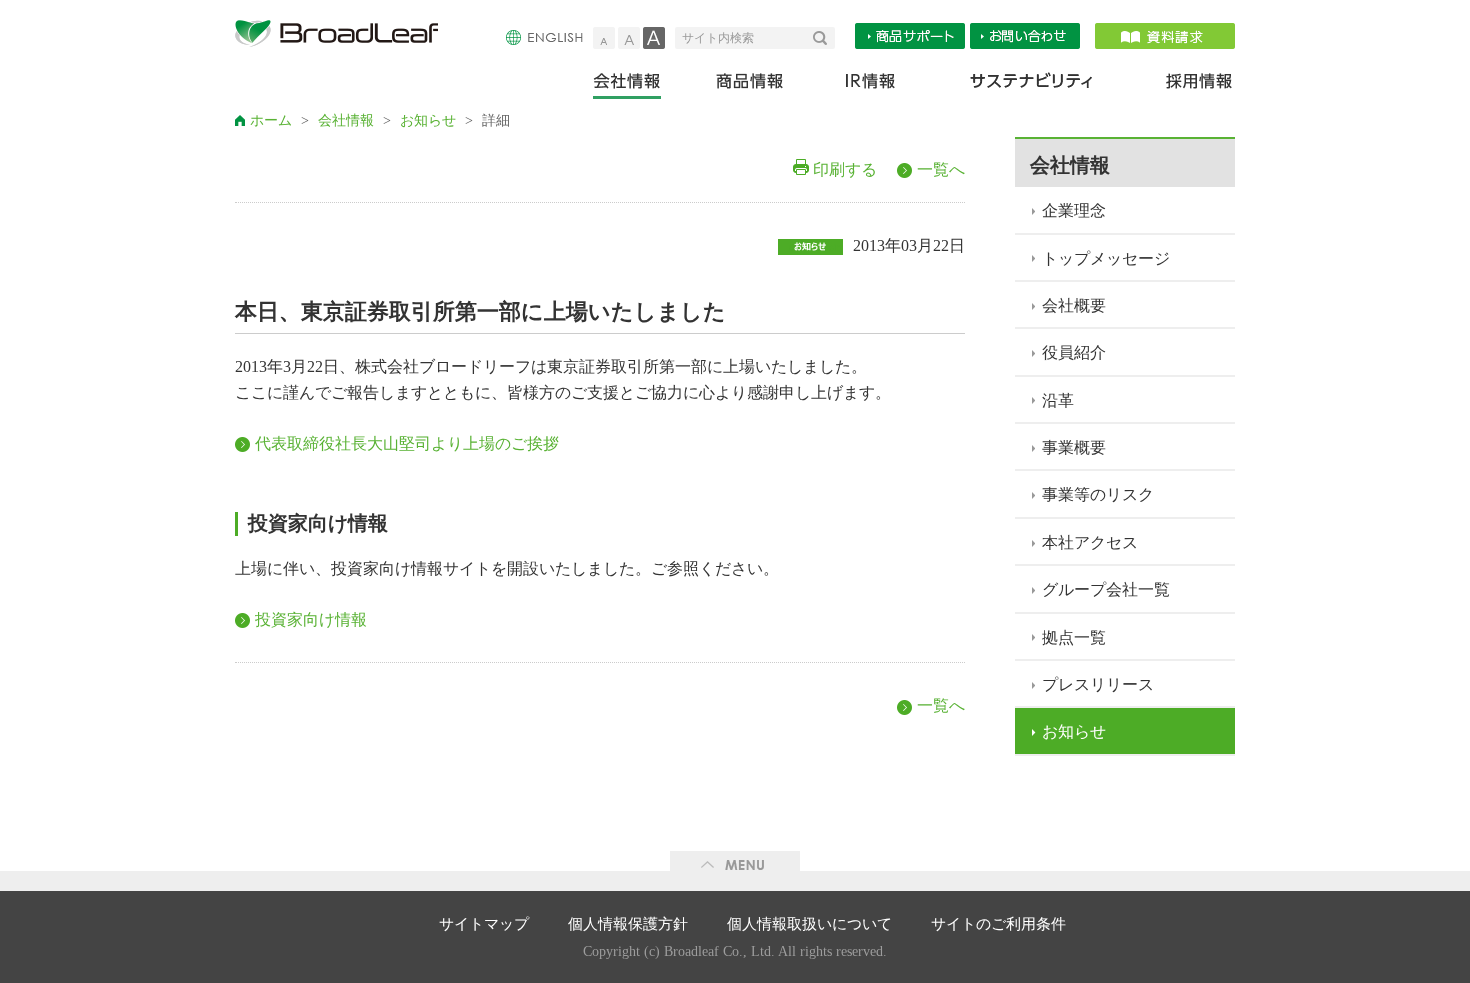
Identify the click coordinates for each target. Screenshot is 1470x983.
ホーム (271, 120)
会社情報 (640, 85)
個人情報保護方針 (628, 924)
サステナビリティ (1031, 85)
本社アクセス (1090, 542)
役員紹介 (1074, 352)
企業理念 (1074, 210)
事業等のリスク (1098, 494)
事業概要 (1074, 447)
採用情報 (1187, 85)
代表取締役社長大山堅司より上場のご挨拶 (407, 443)
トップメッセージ (1106, 258)
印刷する (845, 169)
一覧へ (941, 169)
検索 (824, 38)
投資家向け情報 (311, 619)
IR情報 (869, 85)
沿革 (1058, 400)
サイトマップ (484, 924)
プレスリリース (1098, 684)
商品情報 (751, 85)
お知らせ (428, 120)
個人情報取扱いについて (809, 924)
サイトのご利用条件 (998, 924)
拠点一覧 (1074, 637)
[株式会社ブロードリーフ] (345, 37)
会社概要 (1074, 305)
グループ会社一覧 (1106, 589)
